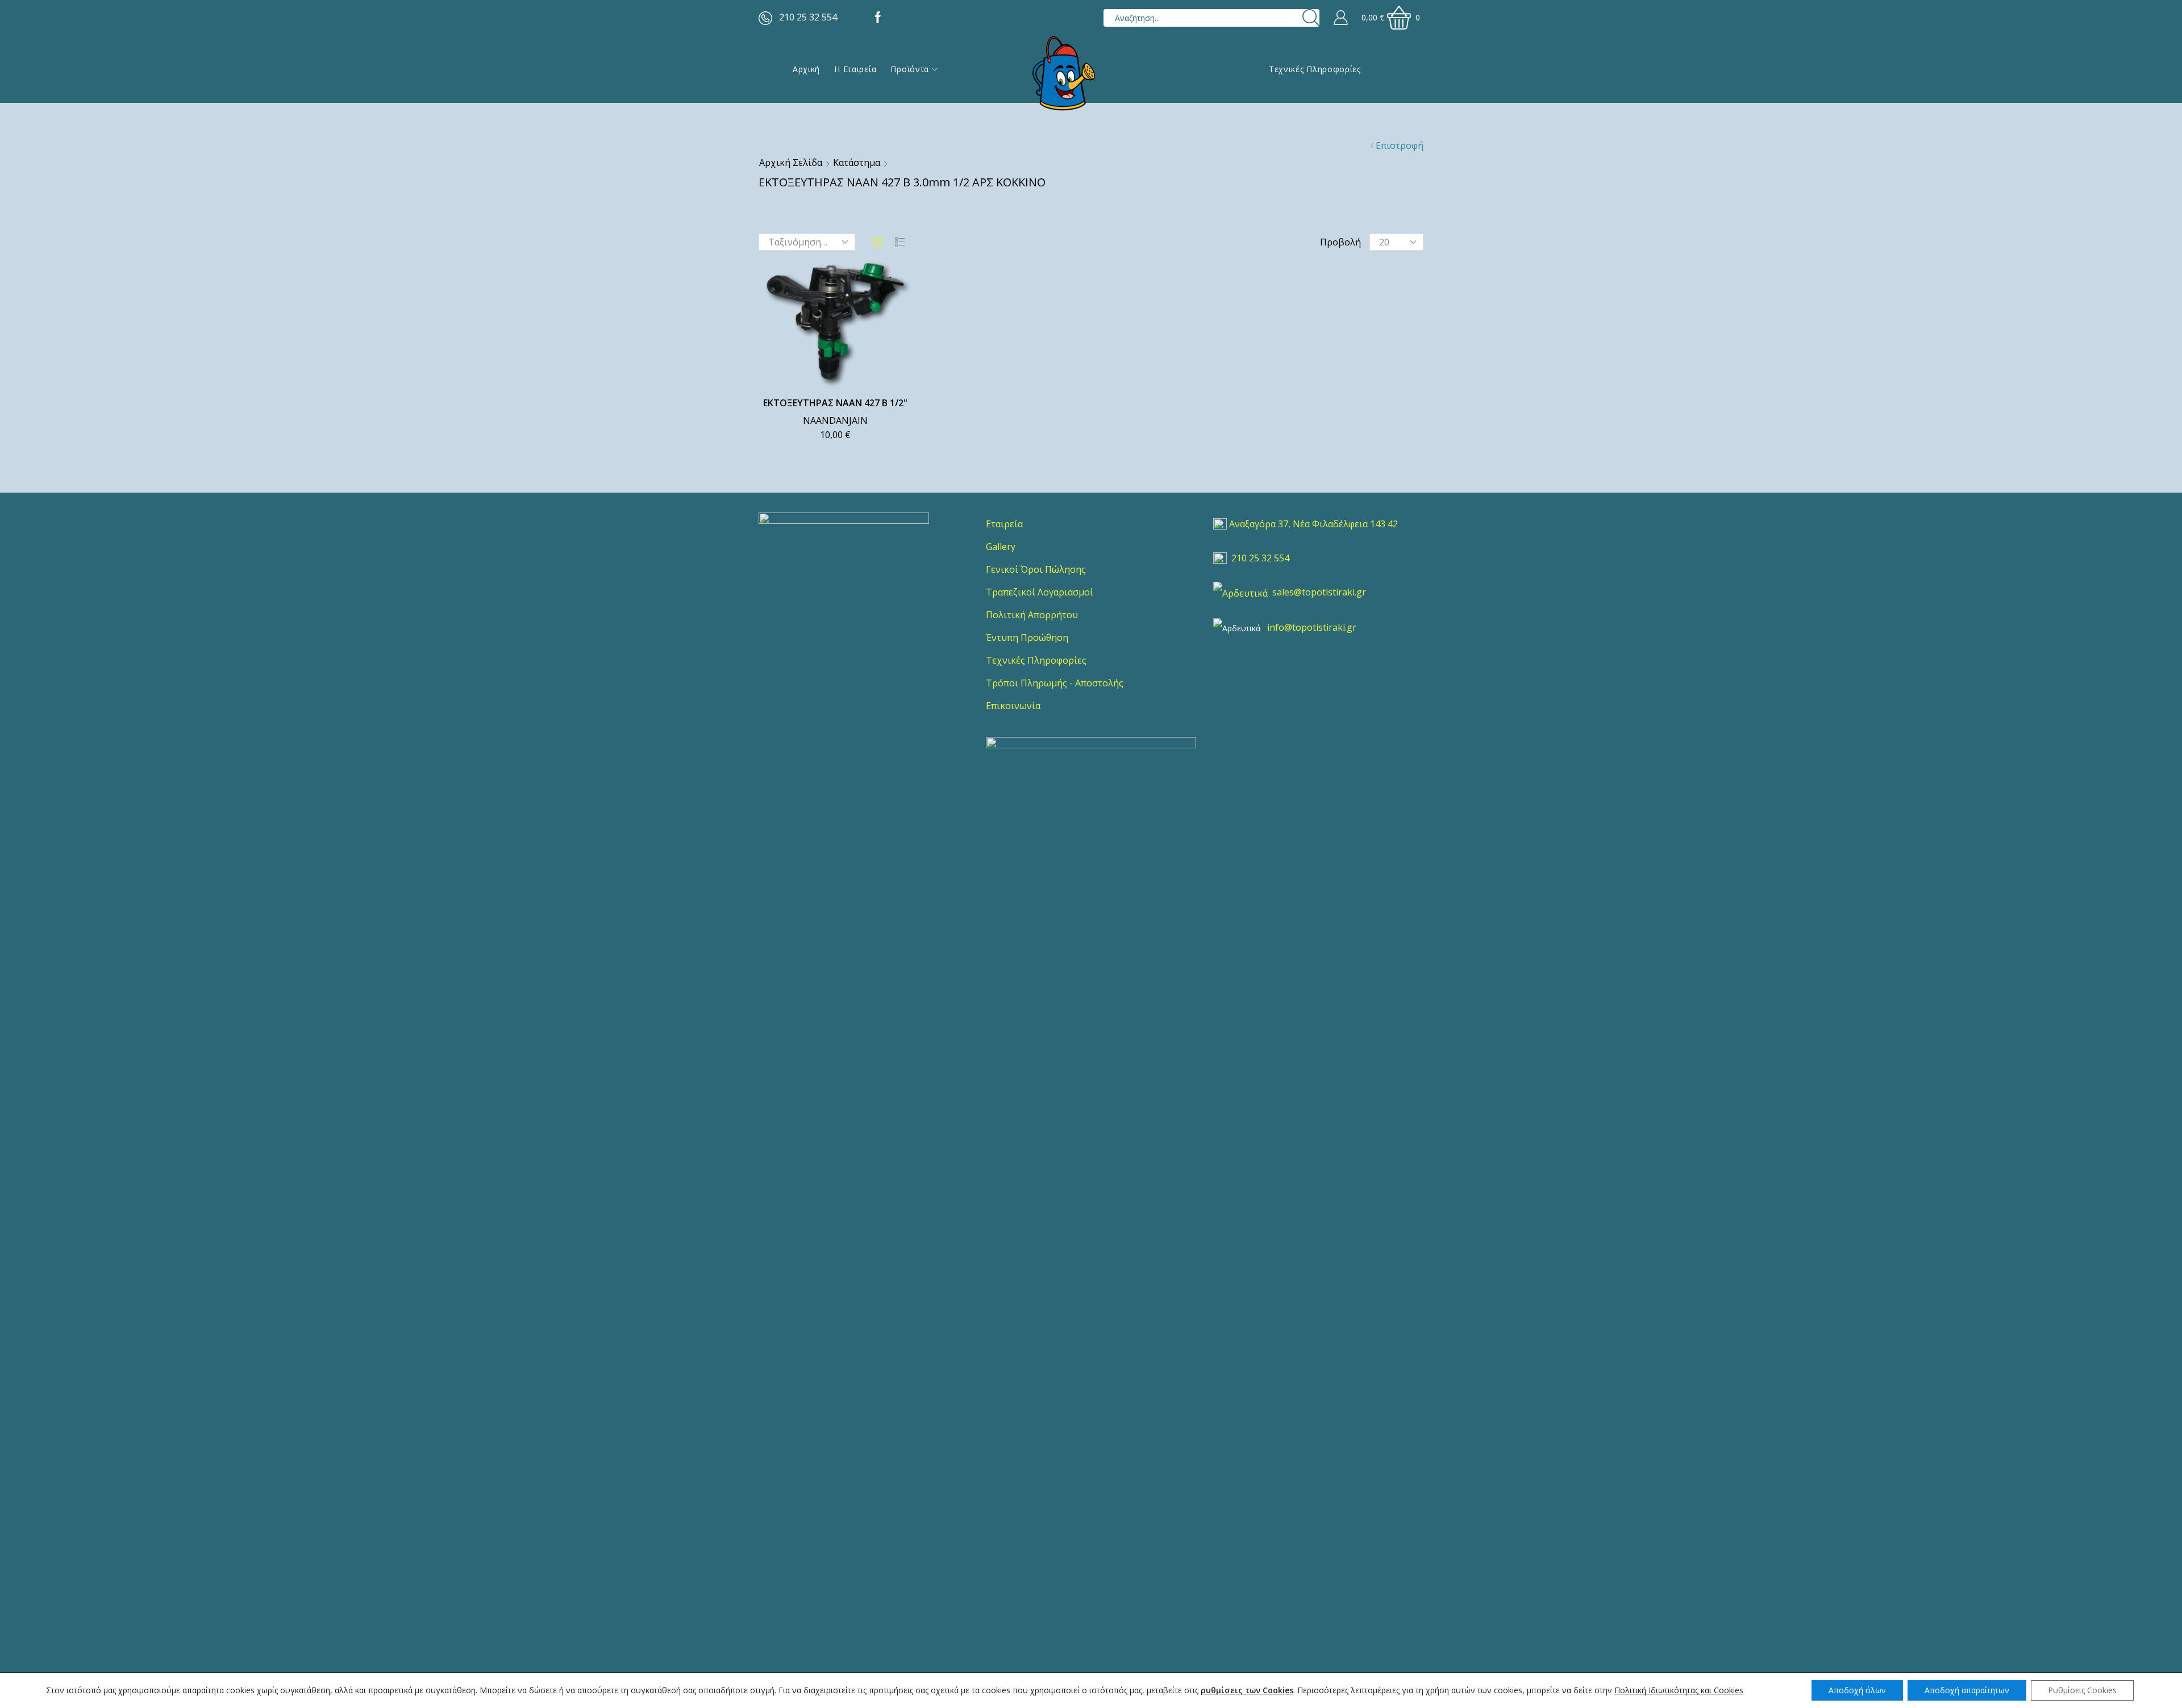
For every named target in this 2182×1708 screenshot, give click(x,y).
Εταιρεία (1004, 524)
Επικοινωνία (1013, 706)
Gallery (1001, 547)
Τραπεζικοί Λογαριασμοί (1040, 592)
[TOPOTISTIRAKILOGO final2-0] (844, 598)
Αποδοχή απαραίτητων (1967, 1690)
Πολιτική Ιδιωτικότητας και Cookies (1679, 1690)
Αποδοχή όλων (1857, 1690)
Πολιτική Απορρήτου (1032, 615)
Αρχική (806, 69)
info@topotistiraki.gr (1312, 627)
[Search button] (1311, 18)
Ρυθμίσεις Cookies (2082, 1690)
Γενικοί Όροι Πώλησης (1036, 569)
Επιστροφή (1400, 145)
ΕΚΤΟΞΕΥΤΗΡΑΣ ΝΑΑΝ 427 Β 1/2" (835, 403)
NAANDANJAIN (835, 420)
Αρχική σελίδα (791, 163)
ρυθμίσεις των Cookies (1247, 1690)
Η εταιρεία (855, 69)
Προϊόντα (910, 69)
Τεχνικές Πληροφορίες (1315, 69)
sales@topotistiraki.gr (1319, 592)
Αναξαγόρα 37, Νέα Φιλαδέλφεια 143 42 (1313, 524)
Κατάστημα (857, 163)
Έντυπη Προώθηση (1027, 638)
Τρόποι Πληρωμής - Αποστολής (1055, 683)
